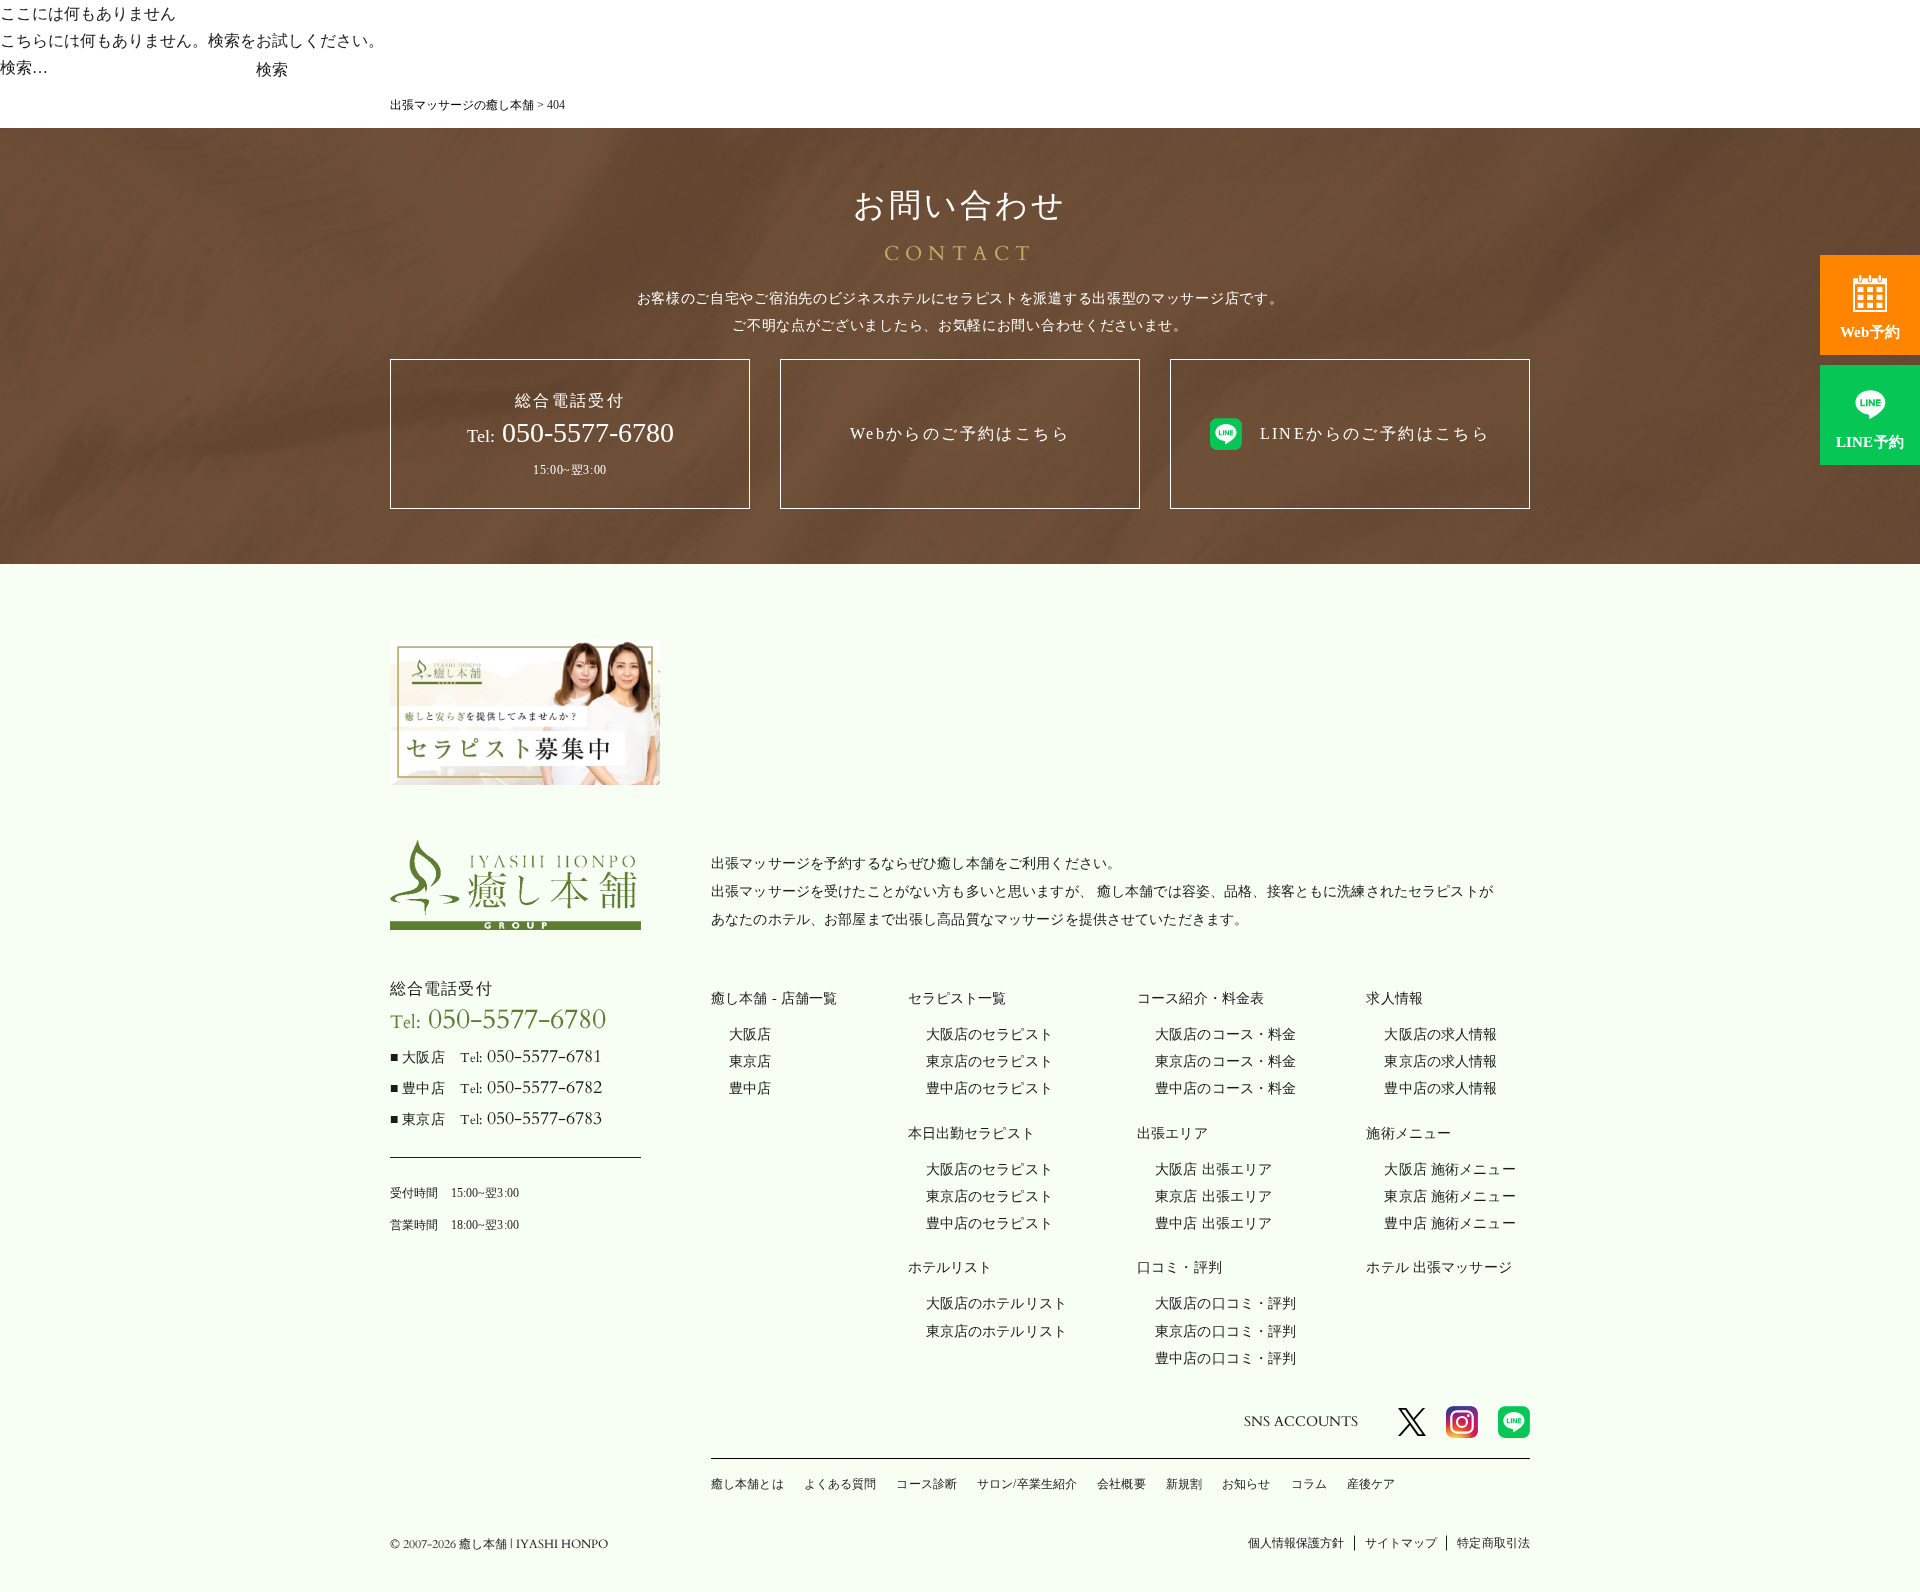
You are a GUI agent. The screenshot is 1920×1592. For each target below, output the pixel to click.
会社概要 (1121, 1484)
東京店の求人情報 (1440, 1061)
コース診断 (926, 1484)
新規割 (1184, 1484)
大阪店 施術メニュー (1449, 1169)
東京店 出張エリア (1213, 1196)
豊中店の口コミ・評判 (1225, 1358)
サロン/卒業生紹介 (1027, 1484)
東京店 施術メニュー (1449, 1196)
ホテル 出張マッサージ (1439, 1267)
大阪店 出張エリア (1213, 1169)
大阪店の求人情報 (1440, 1034)
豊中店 (750, 1088)
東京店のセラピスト (989, 1061)
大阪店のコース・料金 (1225, 1034)
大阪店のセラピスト (989, 1034)
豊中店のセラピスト (989, 1088)
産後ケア (1371, 1484)
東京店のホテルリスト (996, 1331)
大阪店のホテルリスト (996, 1303)
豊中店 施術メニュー (1449, 1223)
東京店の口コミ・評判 (1225, 1331)
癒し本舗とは (747, 1484)
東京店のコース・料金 (1225, 1061)
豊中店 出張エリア (1213, 1223)
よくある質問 (840, 1484)
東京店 (750, 1061)
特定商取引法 (1493, 1543)
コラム (1309, 1484)
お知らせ (1246, 1484)
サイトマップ (1401, 1543)
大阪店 (750, 1034)
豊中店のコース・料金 (1225, 1088)
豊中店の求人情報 (1440, 1088)
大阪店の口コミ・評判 (1225, 1303)
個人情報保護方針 (1296, 1543)
